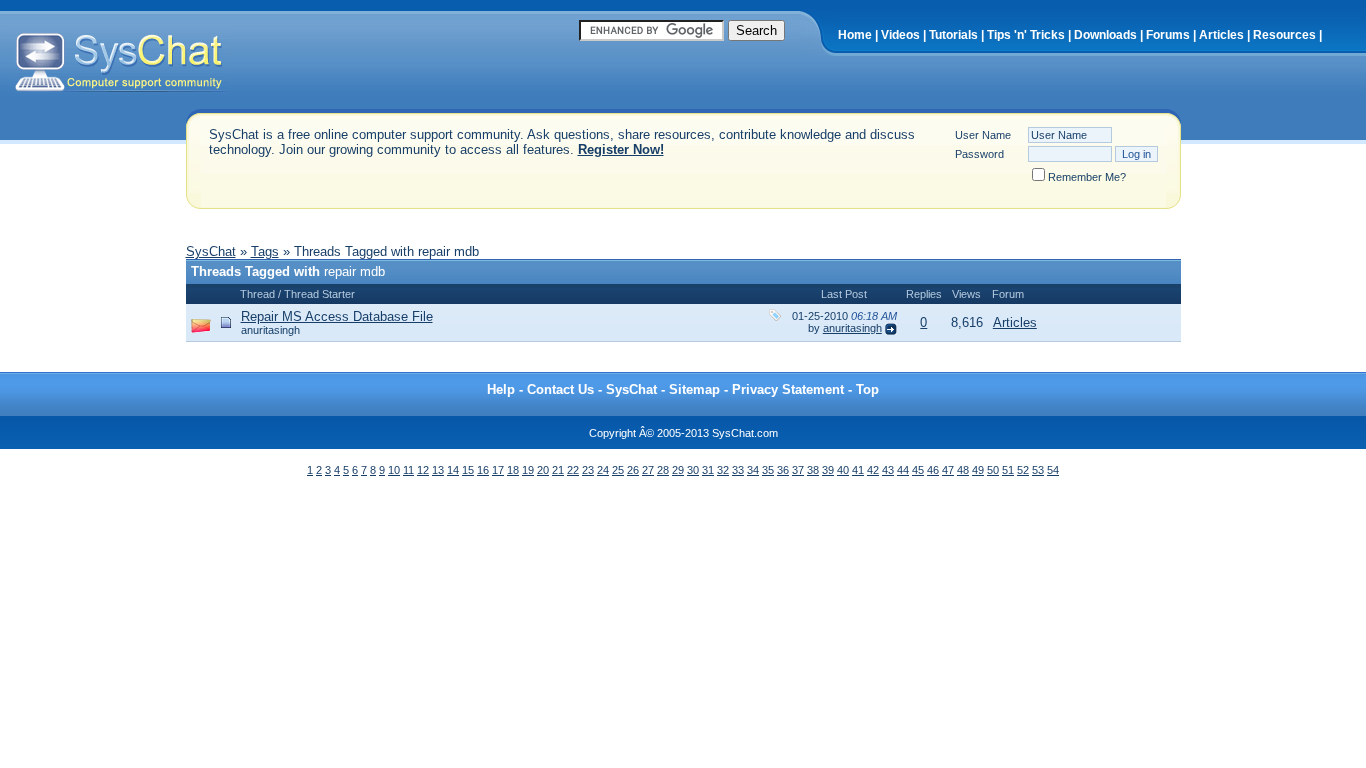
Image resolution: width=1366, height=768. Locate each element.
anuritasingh (270, 330)
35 (768, 470)
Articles (1221, 35)
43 (888, 470)
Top (867, 389)
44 (903, 470)
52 (1023, 470)
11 (408, 470)
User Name (983, 135)
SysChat (211, 251)
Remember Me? (1087, 177)
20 (543, 470)
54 (1053, 470)
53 (1038, 470)
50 (993, 470)
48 (963, 470)
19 (528, 470)
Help (501, 389)
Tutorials (953, 35)
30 (693, 470)
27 (648, 470)
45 (918, 470)
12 (423, 470)
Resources (1284, 35)
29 (678, 470)
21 (558, 470)
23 (588, 470)
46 (933, 470)
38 (813, 470)
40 (843, 470)
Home (855, 35)
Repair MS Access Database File (337, 316)
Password (979, 154)
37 (798, 470)
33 (738, 470)
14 (453, 470)
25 (618, 470)
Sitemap (694, 389)
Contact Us (560, 389)
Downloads (1105, 35)
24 (603, 470)
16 (483, 470)
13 (438, 470)
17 (498, 470)
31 (708, 470)
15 (468, 470)
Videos (900, 35)
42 (873, 470)
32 (723, 470)
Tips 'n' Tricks (1026, 35)
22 (573, 470)
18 (513, 470)
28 (663, 470)
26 (633, 470)
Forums (1168, 35)
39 (828, 470)
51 (1008, 470)
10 (394, 470)
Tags (265, 251)
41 (858, 470)
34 (753, 470)
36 (783, 470)
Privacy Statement (788, 389)
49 (978, 470)
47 (948, 470)
